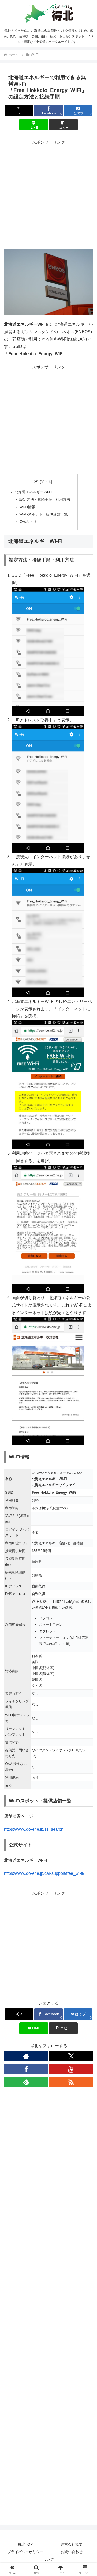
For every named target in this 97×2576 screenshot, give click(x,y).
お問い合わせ (72, 2552)
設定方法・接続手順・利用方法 (45, 499)
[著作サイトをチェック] (26, 2056)
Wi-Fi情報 (27, 507)
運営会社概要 (72, 2544)
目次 (34, 481)
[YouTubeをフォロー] (71, 2069)
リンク (49, 2559)
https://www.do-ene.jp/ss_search (34, 1829)
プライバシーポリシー (25, 2552)
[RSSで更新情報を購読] (71, 2082)
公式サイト (28, 522)
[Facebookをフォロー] (26, 2069)
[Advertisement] (48, 195)
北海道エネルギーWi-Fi (33, 492)
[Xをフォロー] (71, 2056)
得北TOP (25, 2544)
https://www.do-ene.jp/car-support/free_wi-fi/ (44, 1873)
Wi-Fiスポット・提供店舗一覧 (44, 514)
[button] (63, 125)
